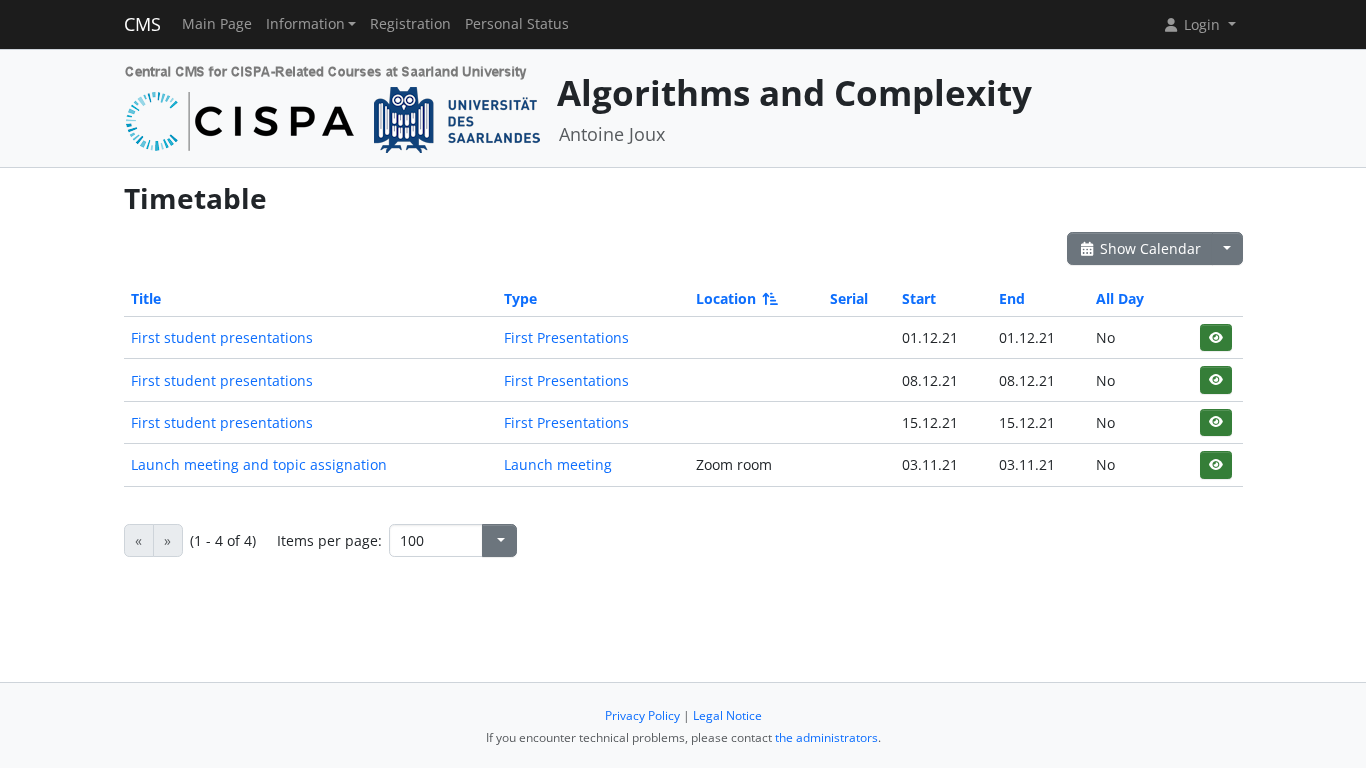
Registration (410, 24)
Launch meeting (558, 464)
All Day (1120, 298)
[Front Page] (333, 106)
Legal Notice (727, 715)
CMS (142, 24)
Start (919, 298)
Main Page (217, 24)
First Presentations (566, 337)
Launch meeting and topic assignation (259, 464)
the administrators (826, 737)
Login (1202, 24)
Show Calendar (1148, 248)
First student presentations (222, 337)
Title (146, 298)
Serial (849, 298)
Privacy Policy (642, 715)
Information (305, 24)
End (1012, 298)
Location (726, 298)
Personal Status (517, 24)
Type (520, 298)
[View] (1215, 337)
